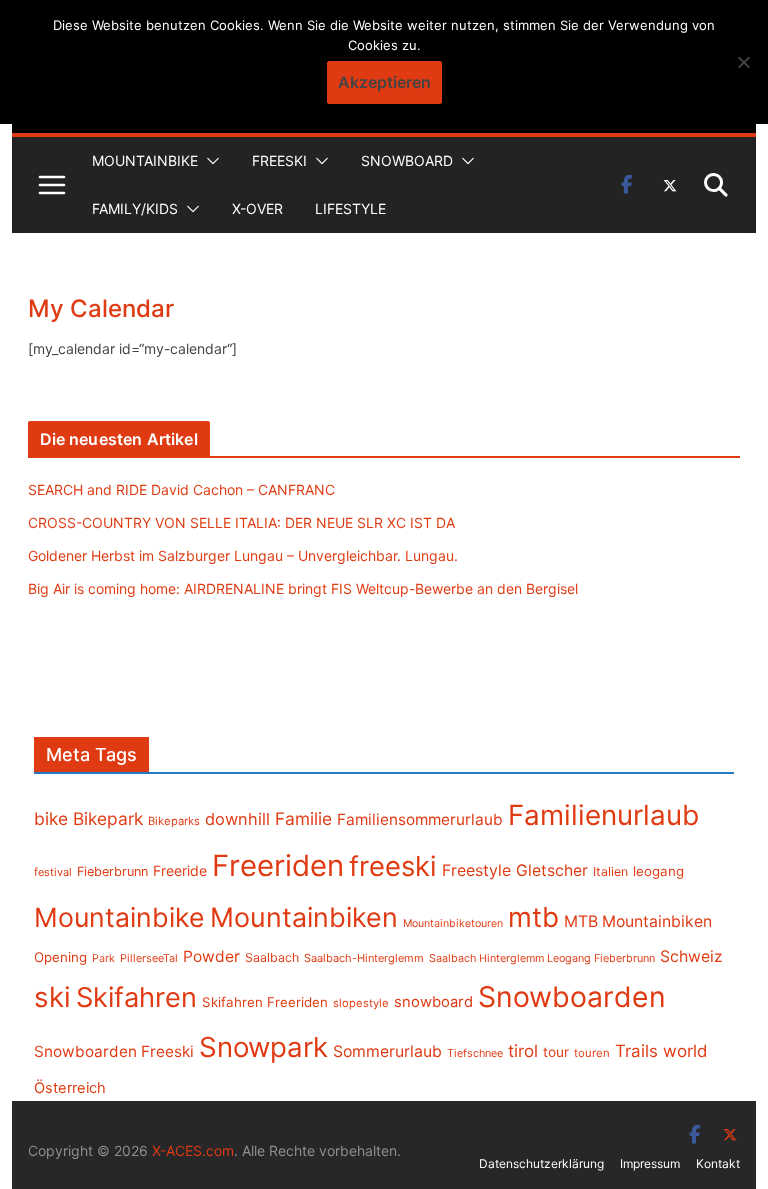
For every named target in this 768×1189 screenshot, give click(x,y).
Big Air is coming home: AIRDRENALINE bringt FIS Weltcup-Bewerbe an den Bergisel (303, 588)
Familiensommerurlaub (420, 819)
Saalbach (272, 957)
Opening (60, 957)
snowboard (433, 1002)
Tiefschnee (475, 1053)
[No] (743, 62)
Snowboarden (572, 997)
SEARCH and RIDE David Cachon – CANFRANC (181, 489)
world (685, 1051)
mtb (533, 917)
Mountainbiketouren (453, 923)
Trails (636, 1051)
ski (52, 997)
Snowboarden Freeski (114, 1051)
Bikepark (108, 818)
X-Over (257, 208)
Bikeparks (174, 821)
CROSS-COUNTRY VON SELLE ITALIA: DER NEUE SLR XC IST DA (241, 522)
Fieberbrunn (112, 871)
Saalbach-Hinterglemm (364, 958)
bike (51, 818)
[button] (209, 161)
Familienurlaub (603, 815)
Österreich (70, 1088)
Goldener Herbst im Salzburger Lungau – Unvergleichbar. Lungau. (243, 555)
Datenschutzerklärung (541, 1163)
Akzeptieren (384, 82)
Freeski (279, 160)
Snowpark (263, 1047)
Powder (211, 956)
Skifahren (136, 997)
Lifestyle (350, 208)
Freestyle (476, 870)
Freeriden (278, 865)
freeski (393, 866)
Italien (610, 871)
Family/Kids (135, 208)
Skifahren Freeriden (265, 1002)
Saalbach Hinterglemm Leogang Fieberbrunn (542, 958)
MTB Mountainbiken (638, 921)
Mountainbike (145, 160)
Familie (303, 818)
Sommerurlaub (387, 1051)
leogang (658, 871)
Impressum (650, 1163)
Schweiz (691, 956)
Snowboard (407, 160)
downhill (237, 819)
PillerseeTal (149, 958)
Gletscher (552, 870)
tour (556, 1052)
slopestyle (361, 1003)
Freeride (180, 870)
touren (592, 1053)
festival (53, 872)
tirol (523, 1051)
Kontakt (718, 1163)
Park (103, 958)
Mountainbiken (304, 917)
